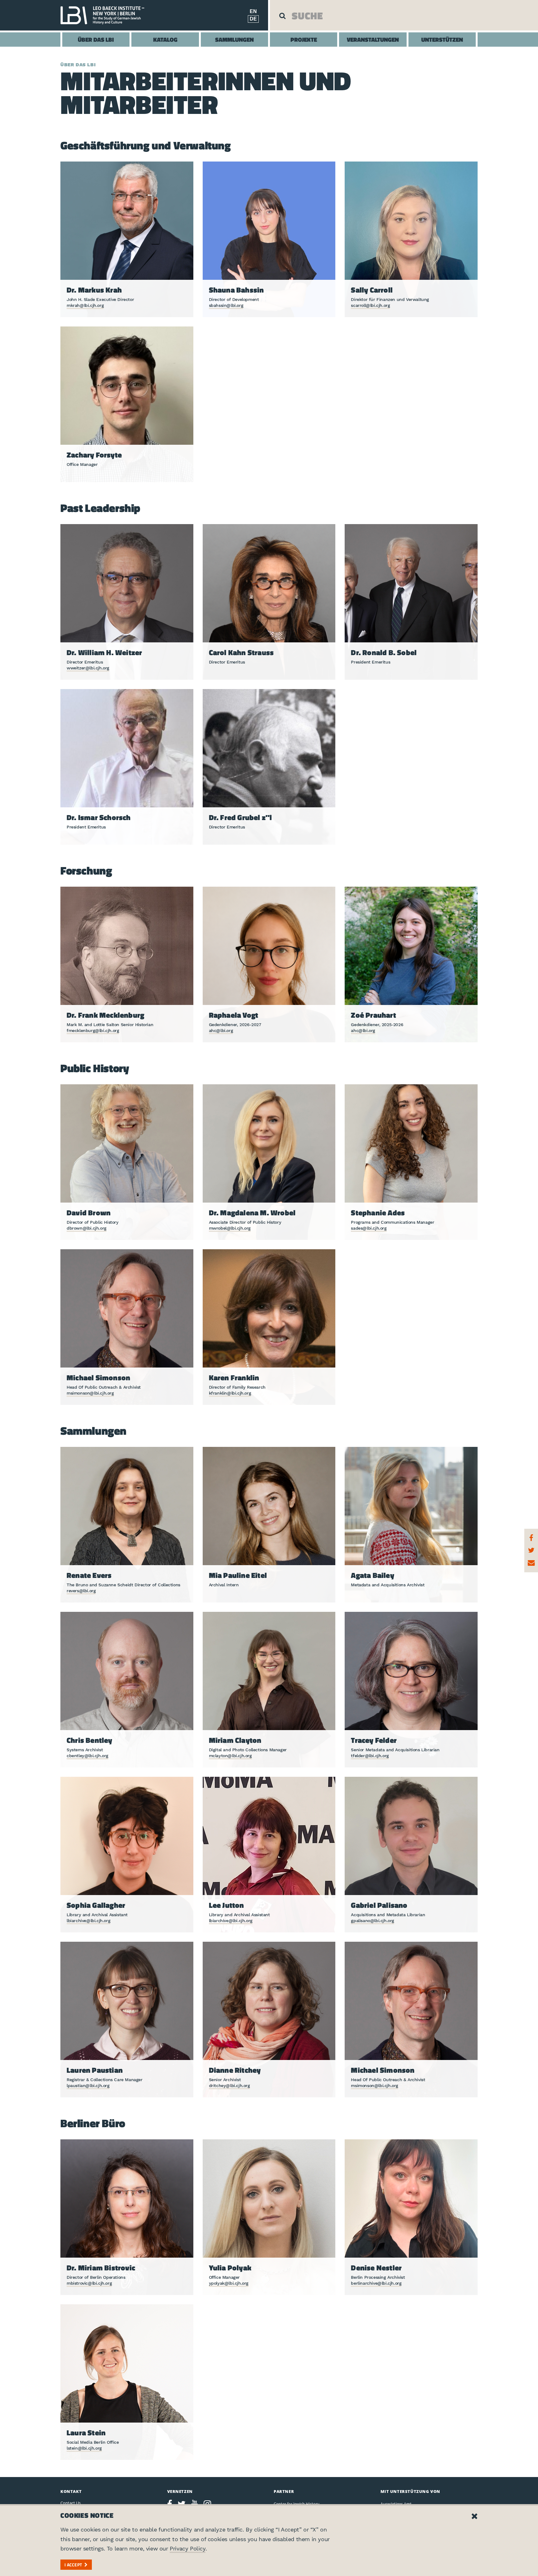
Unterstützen (442, 39)
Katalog (165, 39)
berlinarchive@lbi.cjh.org (376, 2283)
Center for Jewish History (297, 2504)
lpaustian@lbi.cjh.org (88, 2086)
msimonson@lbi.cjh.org (90, 1393)
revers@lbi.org (81, 1591)
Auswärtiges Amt (396, 2504)
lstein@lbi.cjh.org (84, 2448)
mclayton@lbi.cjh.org (230, 1756)
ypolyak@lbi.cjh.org (229, 2283)
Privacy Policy (187, 2548)
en (253, 11)
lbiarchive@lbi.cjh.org (88, 1921)
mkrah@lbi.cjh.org (85, 305)
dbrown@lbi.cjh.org (87, 1228)
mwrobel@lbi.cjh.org (230, 1228)
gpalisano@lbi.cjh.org (373, 1921)
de (253, 19)
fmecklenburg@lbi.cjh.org (93, 1030)
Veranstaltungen (373, 39)
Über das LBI (96, 39)
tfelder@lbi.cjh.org (370, 1756)
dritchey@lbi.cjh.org (229, 2086)
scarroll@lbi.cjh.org (370, 305)
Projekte (304, 39)
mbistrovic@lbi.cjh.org (89, 2283)
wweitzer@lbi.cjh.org (88, 668)
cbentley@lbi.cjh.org (87, 1756)
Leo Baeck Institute (106, 15)
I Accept (73, 2565)
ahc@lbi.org (221, 1030)
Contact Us (71, 2503)
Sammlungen (234, 39)
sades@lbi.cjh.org (369, 1228)
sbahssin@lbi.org (226, 305)
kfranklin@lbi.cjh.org (230, 1393)
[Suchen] (282, 16)
